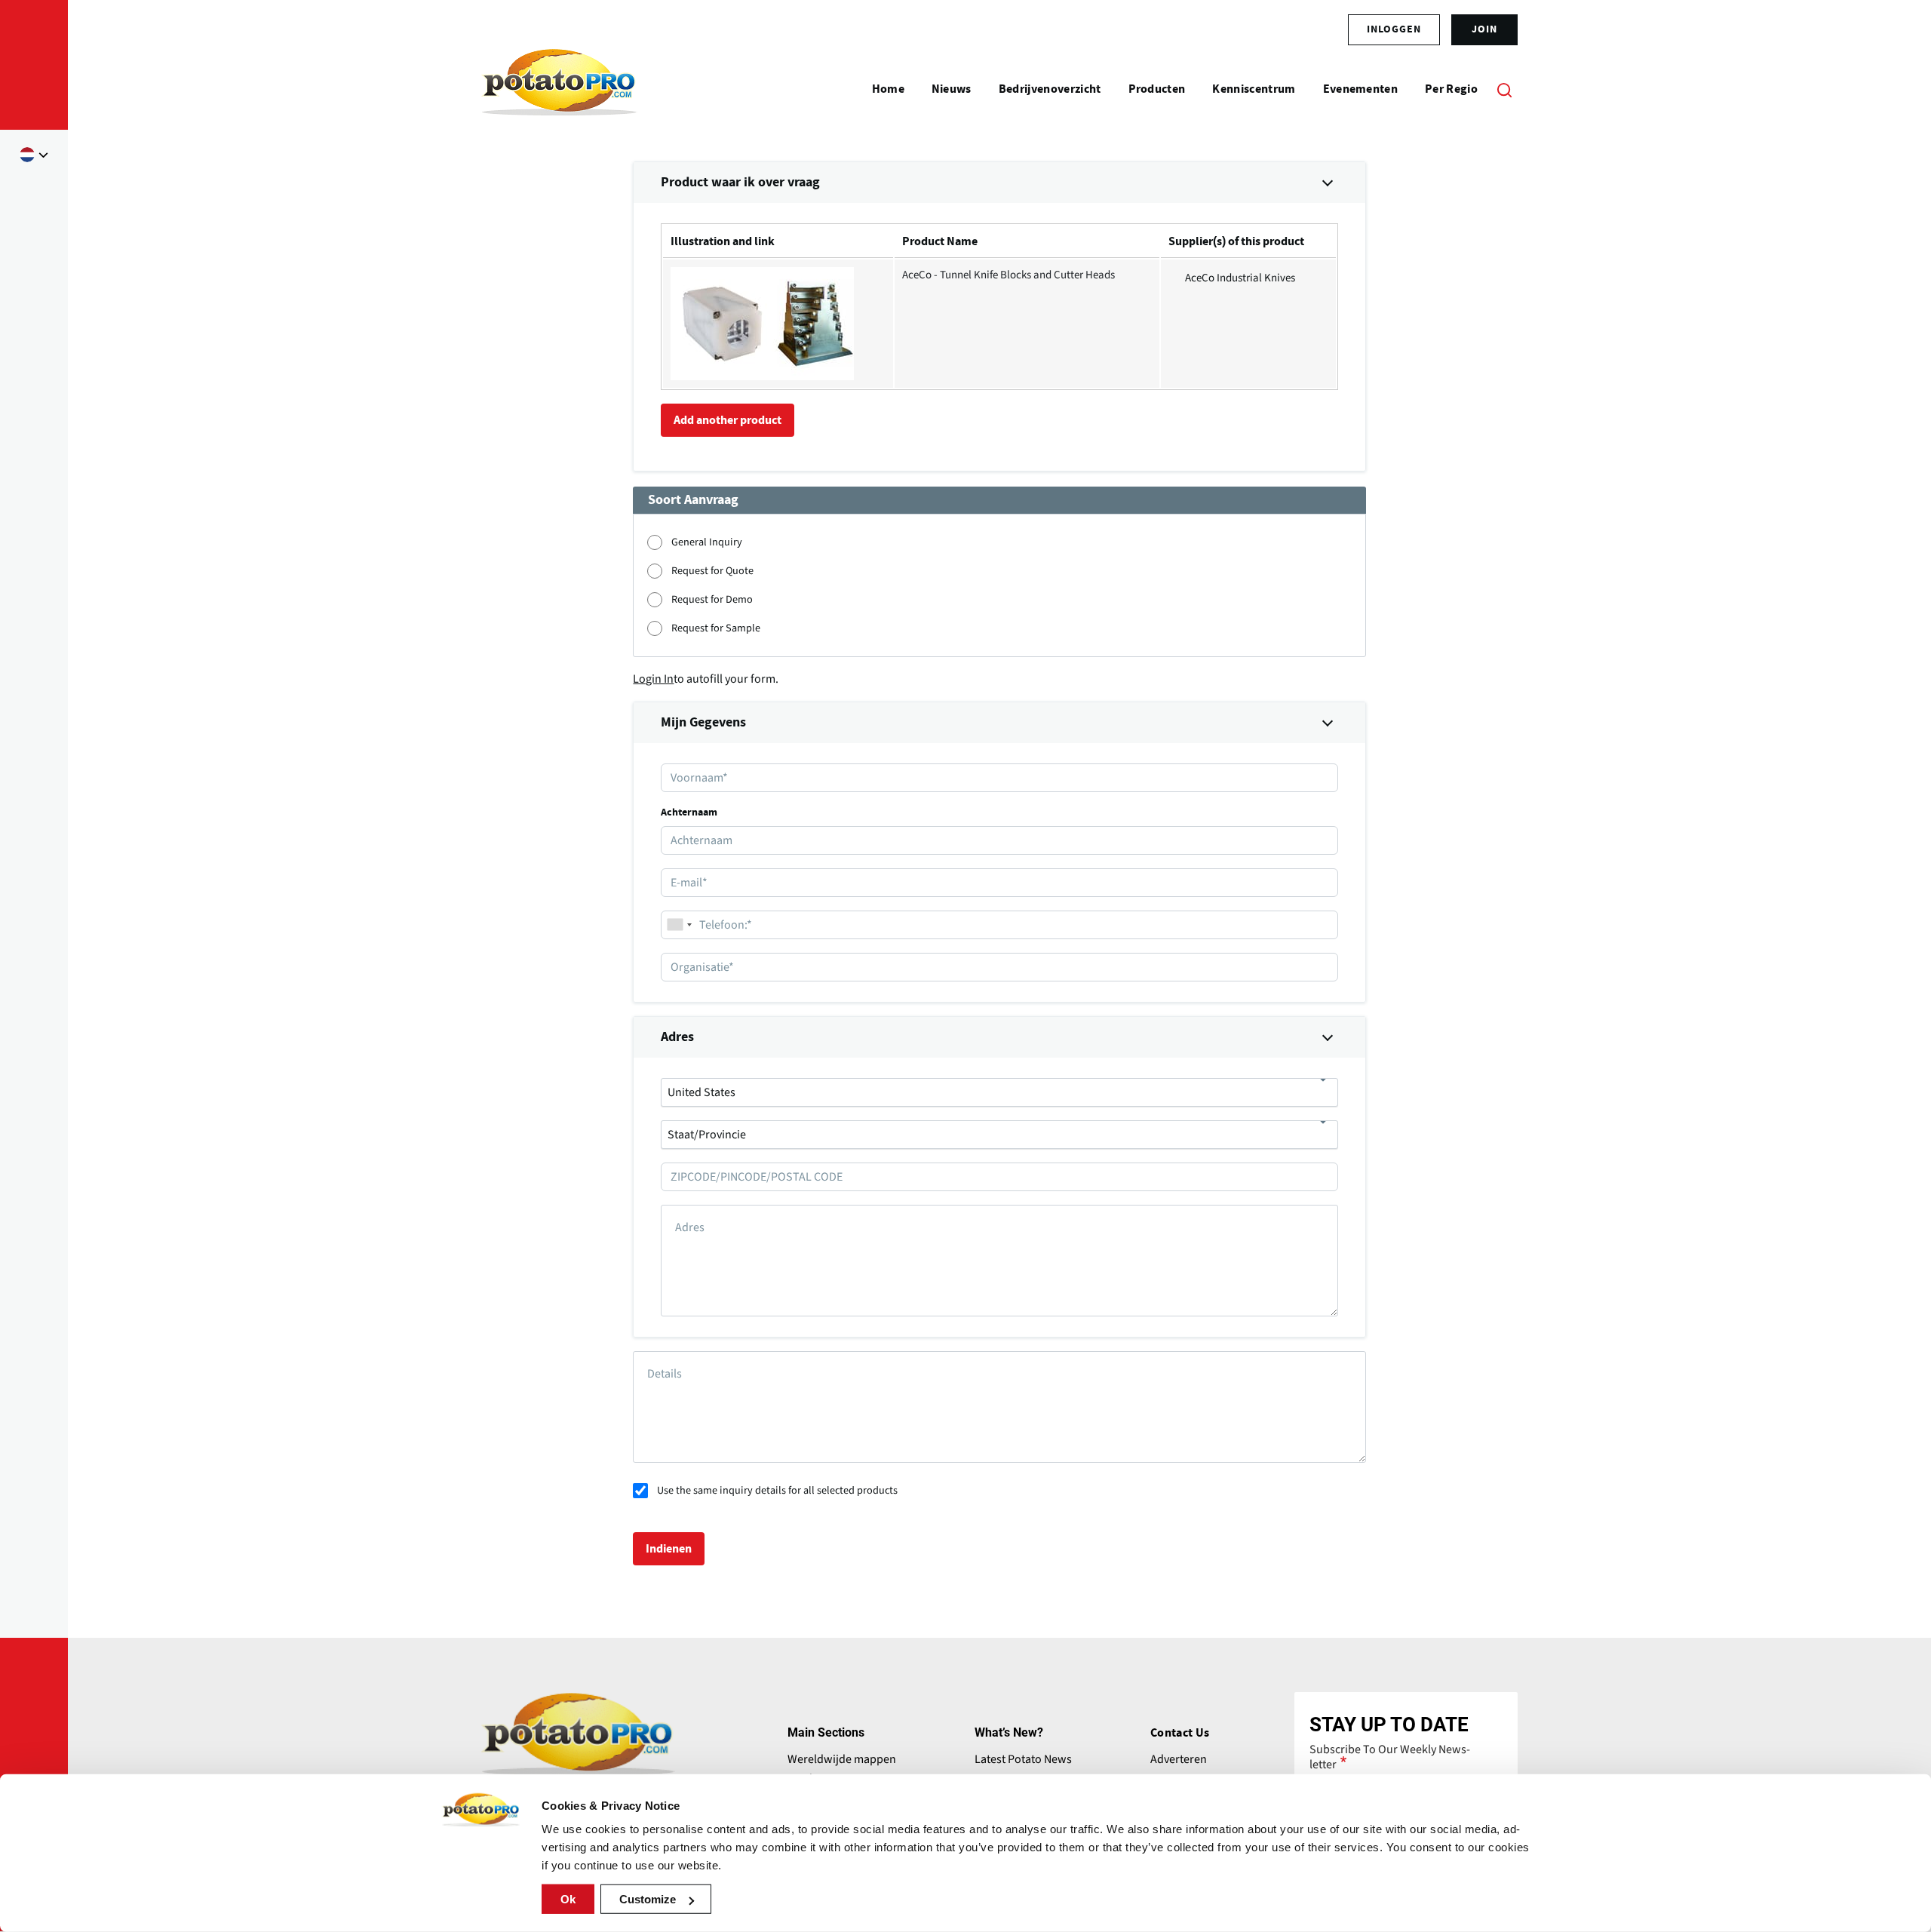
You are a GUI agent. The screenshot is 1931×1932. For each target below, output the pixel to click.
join (1484, 29)
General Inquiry (707, 542)
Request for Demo (712, 599)
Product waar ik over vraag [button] (740, 183)
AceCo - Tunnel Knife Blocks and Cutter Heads (1008, 275)
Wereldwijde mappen (842, 1759)
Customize (648, 1899)
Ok (568, 1899)
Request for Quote (712, 571)
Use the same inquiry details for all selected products (777, 1490)
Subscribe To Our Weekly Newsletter (1390, 1757)
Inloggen (1394, 29)
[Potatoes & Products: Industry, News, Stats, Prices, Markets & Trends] (559, 89)
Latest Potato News (1023, 1759)
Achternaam (689, 812)
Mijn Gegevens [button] (703, 723)
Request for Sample (716, 628)
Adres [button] (677, 1037)
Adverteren (1179, 1759)
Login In (653, 679)
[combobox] (679, 925)
